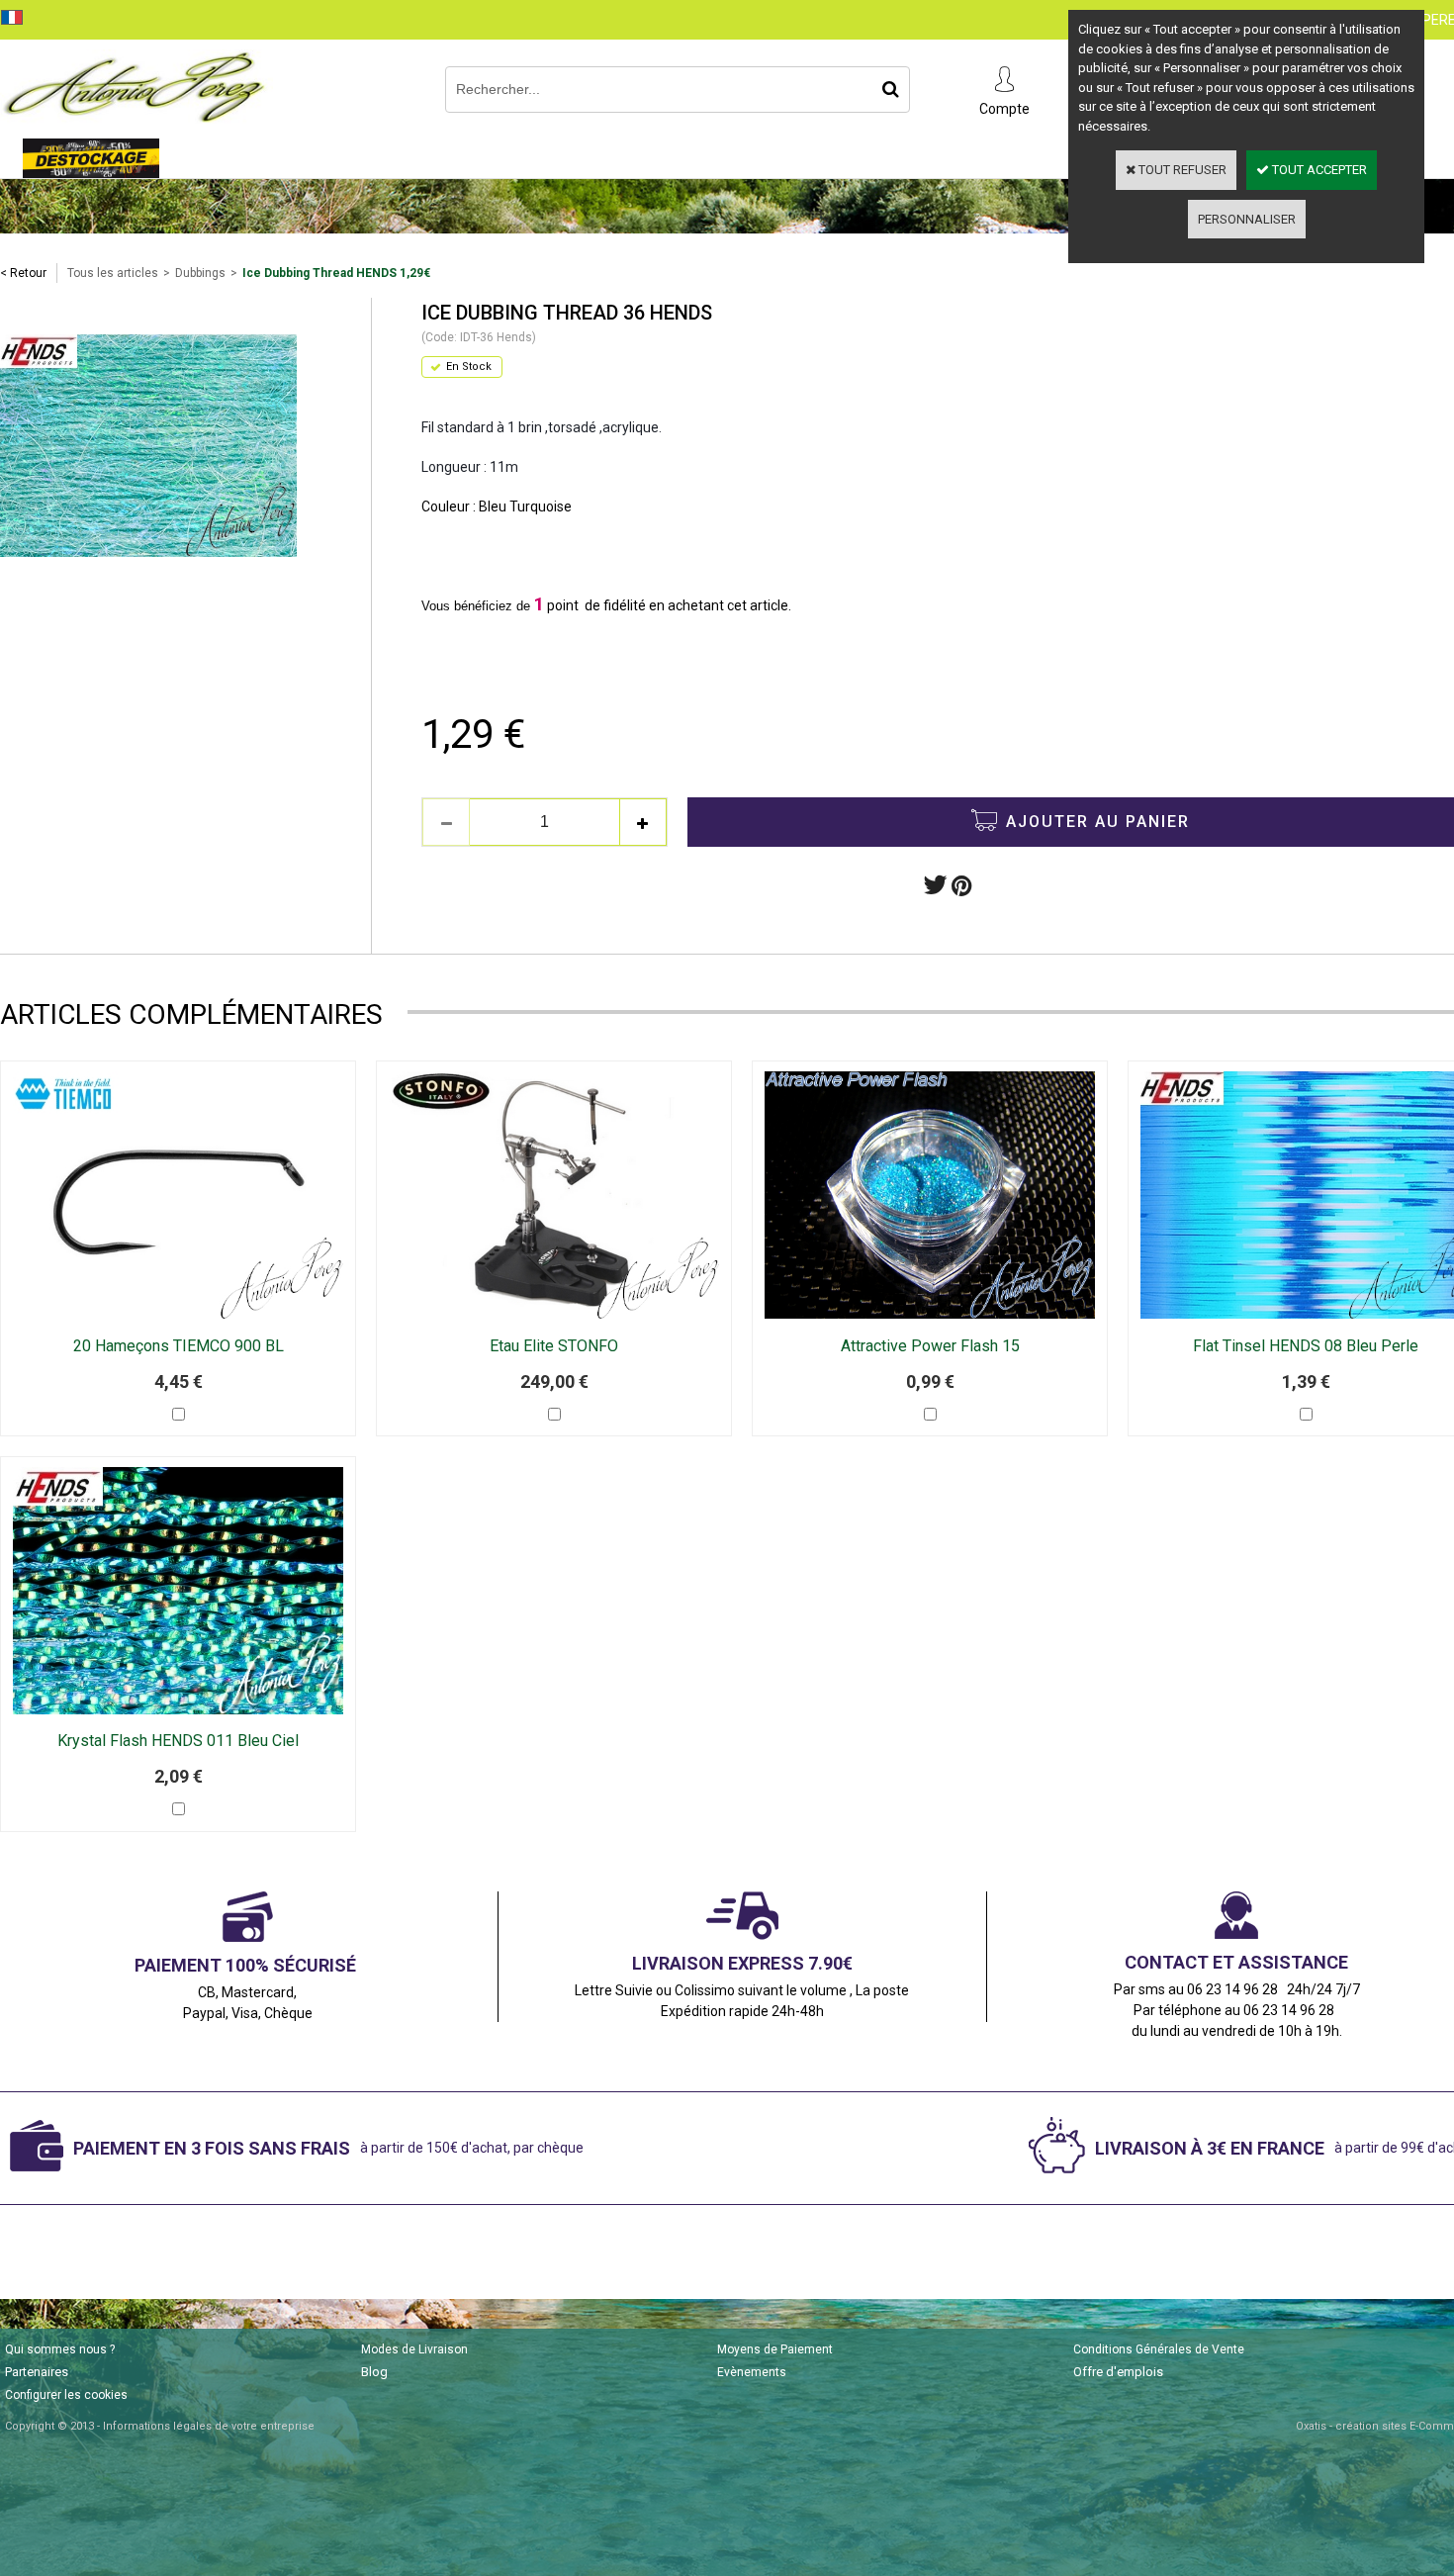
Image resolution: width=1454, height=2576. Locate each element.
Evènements (752, 2372)
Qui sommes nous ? (60, 2349)
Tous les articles (113, 273)
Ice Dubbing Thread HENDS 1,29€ (336, 273)
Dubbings (200, 273)
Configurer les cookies (66, 2395)
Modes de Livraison (414, 2349)
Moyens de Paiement (775, 2349)
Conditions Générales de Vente (1159, 2349)
